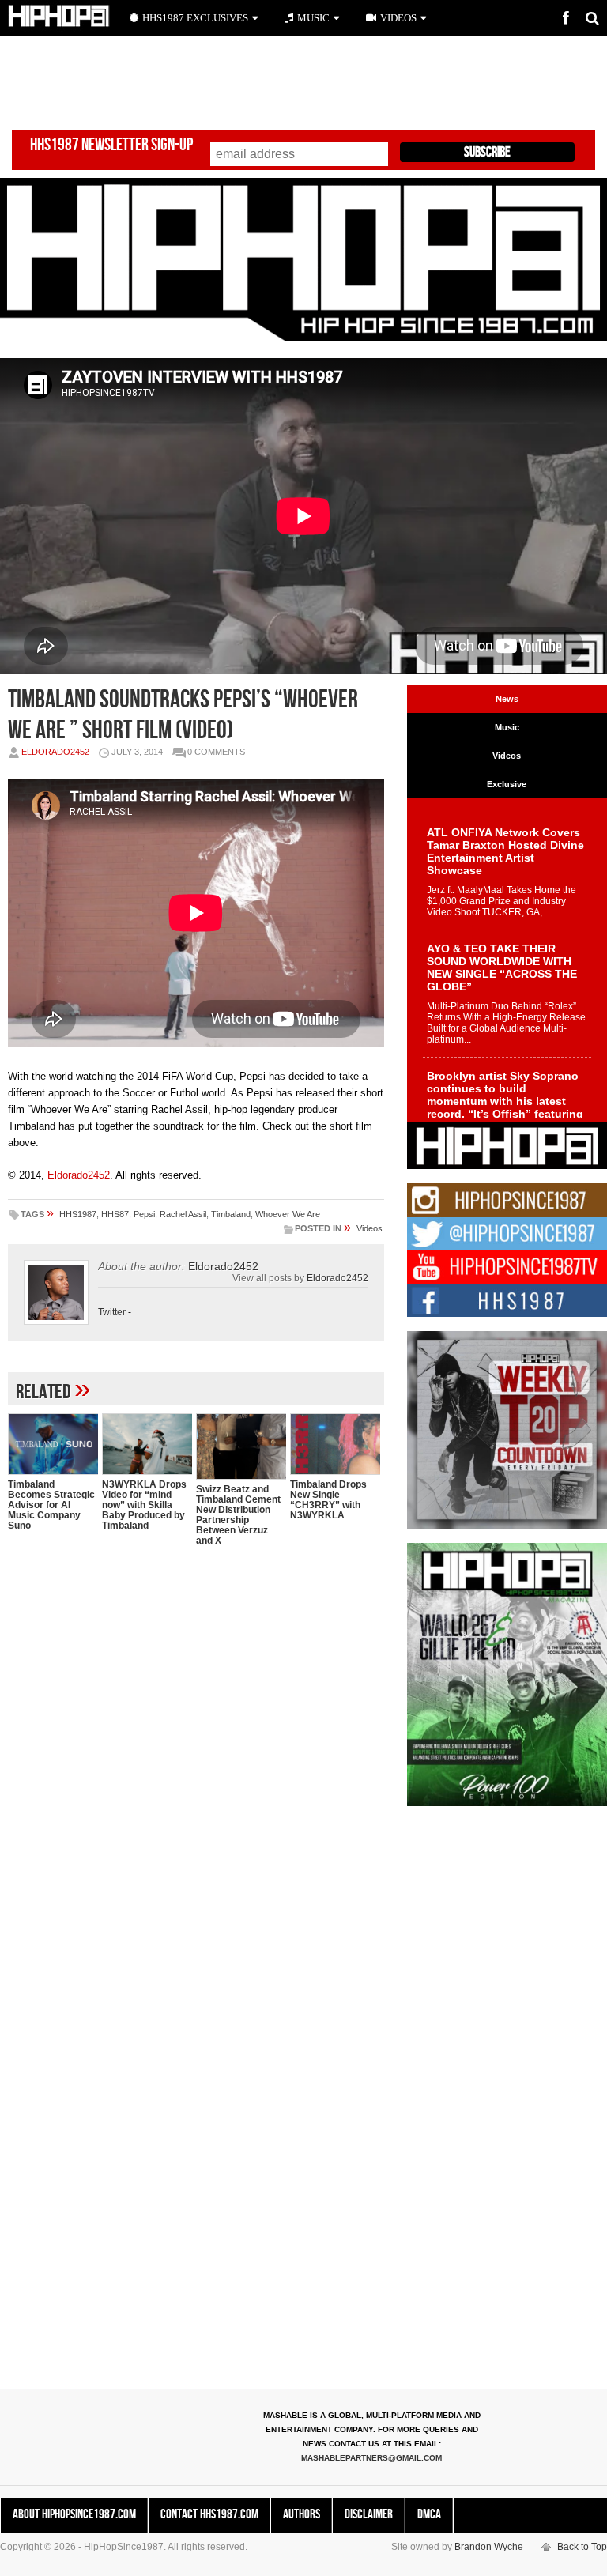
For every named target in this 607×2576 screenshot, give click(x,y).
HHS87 (115, 1214)
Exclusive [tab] (507, 784)
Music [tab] (507, 727)
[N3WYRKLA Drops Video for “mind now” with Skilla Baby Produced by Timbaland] (147, 1444)
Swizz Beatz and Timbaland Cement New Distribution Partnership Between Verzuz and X (238, 1515)
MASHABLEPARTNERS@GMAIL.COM (371, 2458)
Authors (302, 2514)
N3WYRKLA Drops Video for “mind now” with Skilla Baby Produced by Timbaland (144, 1505)
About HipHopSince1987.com (74, 2514)
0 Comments (216, 752)
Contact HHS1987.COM (209, 2514)
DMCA (429, 2514)
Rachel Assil (183, 1214)
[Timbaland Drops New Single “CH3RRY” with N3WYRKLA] (335, 1444)
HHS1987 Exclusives (195, 18)
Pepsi (144, 1214)
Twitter (112, 1312)
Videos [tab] (507, 756)
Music (313, 18)
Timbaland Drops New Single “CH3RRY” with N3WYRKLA (328, 1500)
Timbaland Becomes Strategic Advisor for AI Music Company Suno (51, 1505)
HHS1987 (78, 1214)
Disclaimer (369, 2514)
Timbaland (231, 1214)
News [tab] (507, 699)
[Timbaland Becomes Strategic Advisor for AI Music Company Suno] (53, 1444)
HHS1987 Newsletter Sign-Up (111, 145)
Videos (369, 1228)
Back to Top (582, 2547)
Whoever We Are (288, 1214)
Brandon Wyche (489, 2547)
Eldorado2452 (55, 752)
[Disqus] (196, 1763)
